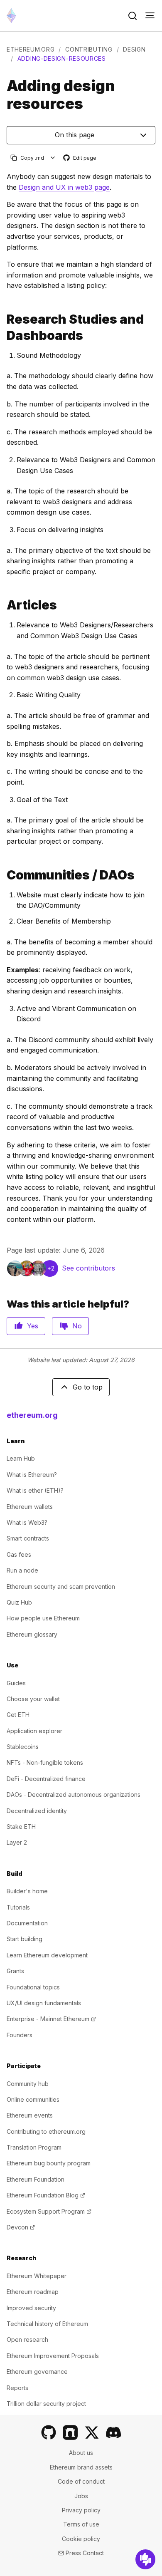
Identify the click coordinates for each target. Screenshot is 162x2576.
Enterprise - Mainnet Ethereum (51, 2019)
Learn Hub (21, 1458)
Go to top (88, 1387)
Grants (15, 1971)
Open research (27, 2339)
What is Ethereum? (32, 1475)
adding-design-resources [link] (62, 58)
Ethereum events (30, 2115)
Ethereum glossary (32, 1634)
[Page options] (53, 158)
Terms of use (81, 2524)
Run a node (22, 1570)
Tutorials (18, 1907)
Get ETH (18, 1715)
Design (134, 49)
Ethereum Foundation (36, 2179)
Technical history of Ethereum (47, 2324)
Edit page (80, 158)
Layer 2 (17, 1842)
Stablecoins (23, 1747)
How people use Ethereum (43, 1618)
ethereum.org (31, 49)
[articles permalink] (3, 605)
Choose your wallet (33, 1699)
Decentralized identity (37, 1811)
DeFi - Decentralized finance (46, 1779)
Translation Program (34, 2147)
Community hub (28, 2084)
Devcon (21, 2227)
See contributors (88, 1268)
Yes (33, 1326)
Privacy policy (81, 2510)
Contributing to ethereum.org (46, 2131)
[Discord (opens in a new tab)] (113, 2432)
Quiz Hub (19, 1602)
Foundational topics (33, 1987)
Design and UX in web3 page (64, 187)
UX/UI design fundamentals (44, 2003)
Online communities (33, 2099)
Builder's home (27, 1891)
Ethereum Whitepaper (37, 2276)
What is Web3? (27, 1522)
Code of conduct (81, 2481)
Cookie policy (81, 2539)
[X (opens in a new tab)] (92, 2432)
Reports (17, 2388)
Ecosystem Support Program (49, 2211)
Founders (20, 2035)
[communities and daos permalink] (3, 875)
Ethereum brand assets (81, 2467)
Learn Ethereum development (47, 1955)
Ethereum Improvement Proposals (53, 2356)
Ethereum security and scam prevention (61, 1586)
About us (81, 2453)
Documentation (27, 1923)
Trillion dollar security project (46, 2404)
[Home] (11, 16)
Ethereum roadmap (33, 2292)
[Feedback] (145, 2559)
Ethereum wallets (30, 1507)
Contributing (89, 49)
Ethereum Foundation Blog (46, 2195)
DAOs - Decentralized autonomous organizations (74, 1795)
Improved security (31, 2308)
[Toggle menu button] (150, 16)
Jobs (81, 2496)
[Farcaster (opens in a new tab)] (70, 2432)
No (77, 1326)
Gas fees (19, 1554)
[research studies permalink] (3, 327)
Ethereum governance (37, 2372)
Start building (25, 1939)
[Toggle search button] (133, 16)
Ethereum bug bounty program (49, 2163)
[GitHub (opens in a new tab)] (49, 2432)
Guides (16, 1683)
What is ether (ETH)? (35, 1490)
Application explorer (34, 1731)
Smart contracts (28, 1538)
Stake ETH (21, 1827)
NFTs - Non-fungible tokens (45, 1762)
